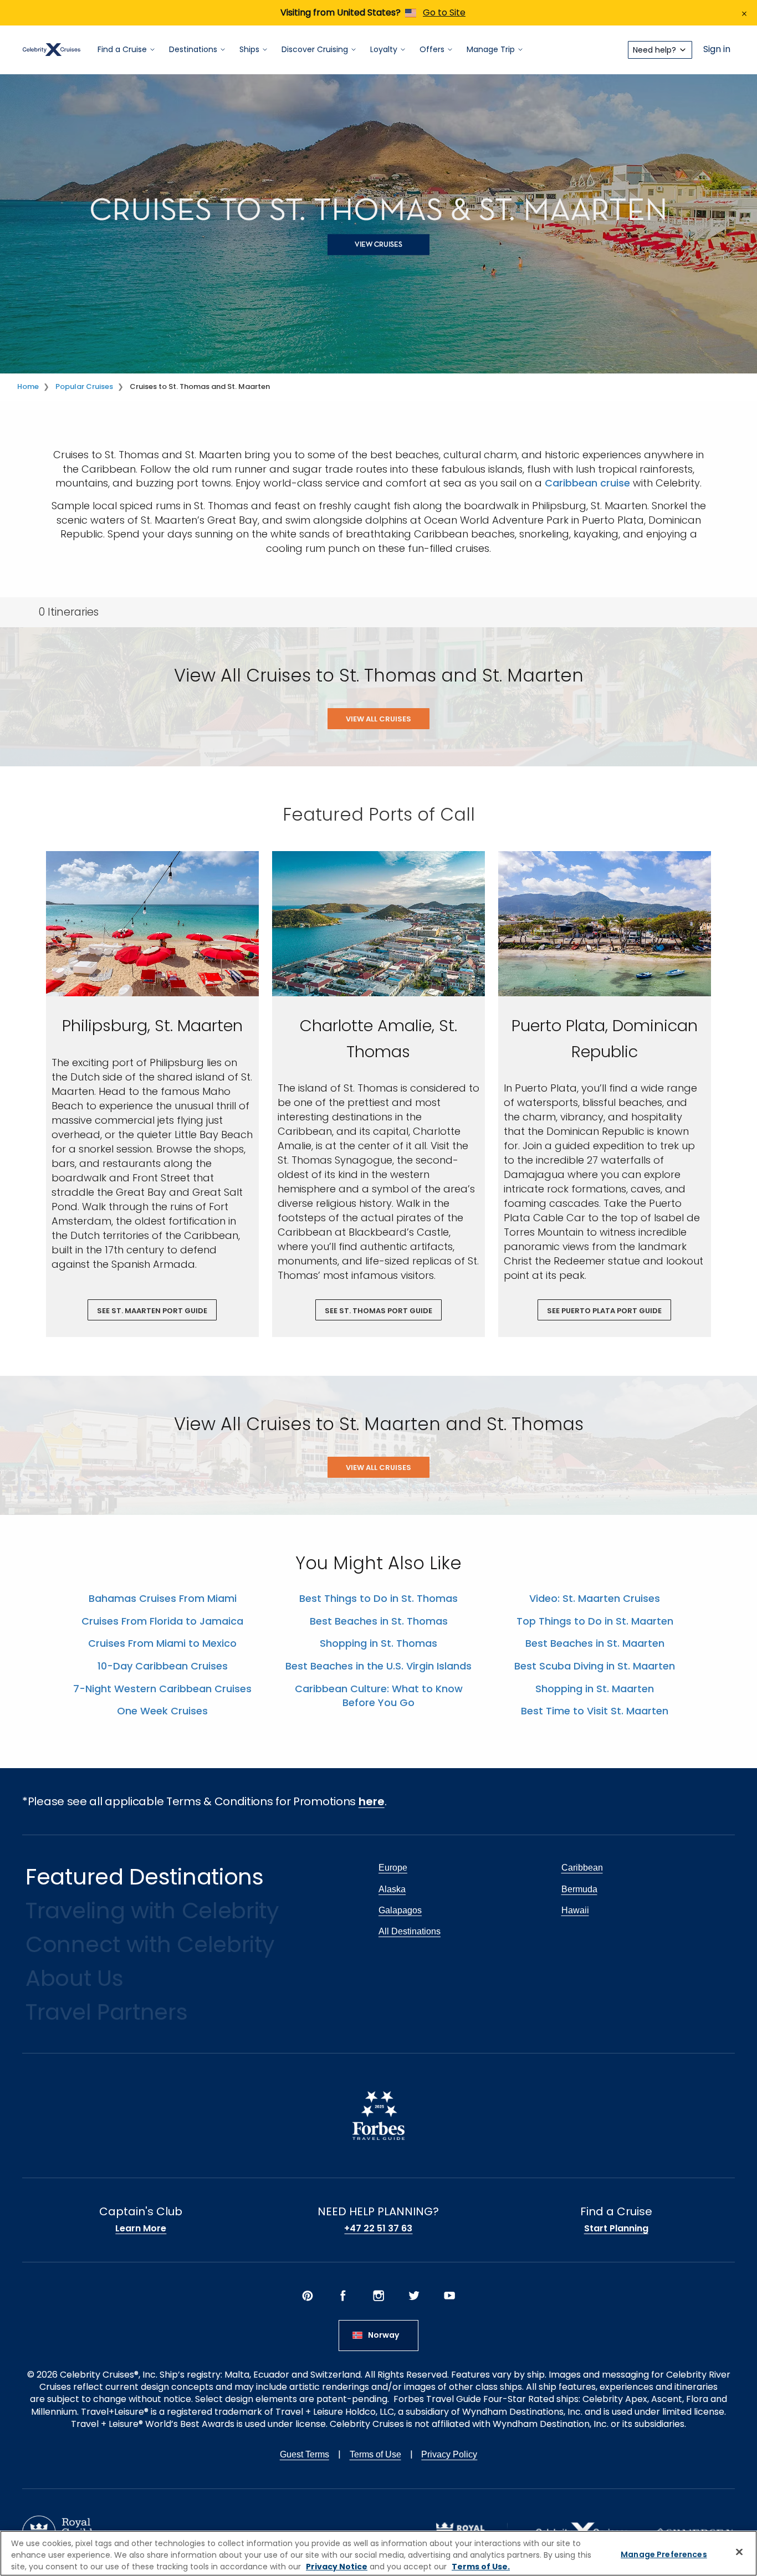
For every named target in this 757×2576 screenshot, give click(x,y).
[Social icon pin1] (308, 2296)
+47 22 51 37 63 (378, 2229)
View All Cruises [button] (378, 719)
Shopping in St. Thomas (378, 1643)
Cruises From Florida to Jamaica (162, 1621)
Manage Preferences (664, 2554)
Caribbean (582, 1868)
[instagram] (378, 2296)
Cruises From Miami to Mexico (162, 1643)
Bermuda (579, 1889)
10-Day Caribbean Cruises (163, 1666)
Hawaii (575, 1910)
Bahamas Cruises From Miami (163, 1598)
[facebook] (343, 2296)
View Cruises (378, 245)
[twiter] (414, 2296)
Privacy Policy (449, 2454)
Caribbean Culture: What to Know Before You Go (379, 1696)
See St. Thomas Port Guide (378, 1311)
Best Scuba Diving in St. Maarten (595, 1666)
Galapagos (400, 1910)
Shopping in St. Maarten (595, 1689)
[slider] (152, 924)
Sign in (717, 50)
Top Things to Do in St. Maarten (595, 1621)
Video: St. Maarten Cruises (595, 1598)
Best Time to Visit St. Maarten (595, 1711)
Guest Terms (305, 2454)
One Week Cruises (162, 1711)
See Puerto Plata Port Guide (604, 1311)
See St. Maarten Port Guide (152, 1311)
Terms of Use (375, 2454)
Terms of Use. (481, 2567)
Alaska (392, 1889)
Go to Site (444, 12)
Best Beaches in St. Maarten (595, 1643)
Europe (393, 1868)
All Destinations (410, 1931)
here (372, 1801)
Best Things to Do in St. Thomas (378, 1598)
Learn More (141, 2229)
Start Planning (616, 2229)
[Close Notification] (744, 13)
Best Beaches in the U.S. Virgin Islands (378, 1666)
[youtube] (449, 2296)
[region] (378, 2553)
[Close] (739, 2552)
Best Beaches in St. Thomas (379, 1621)
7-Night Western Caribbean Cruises (162, 1689)
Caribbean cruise (587, 483)
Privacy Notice (337, 2567)
